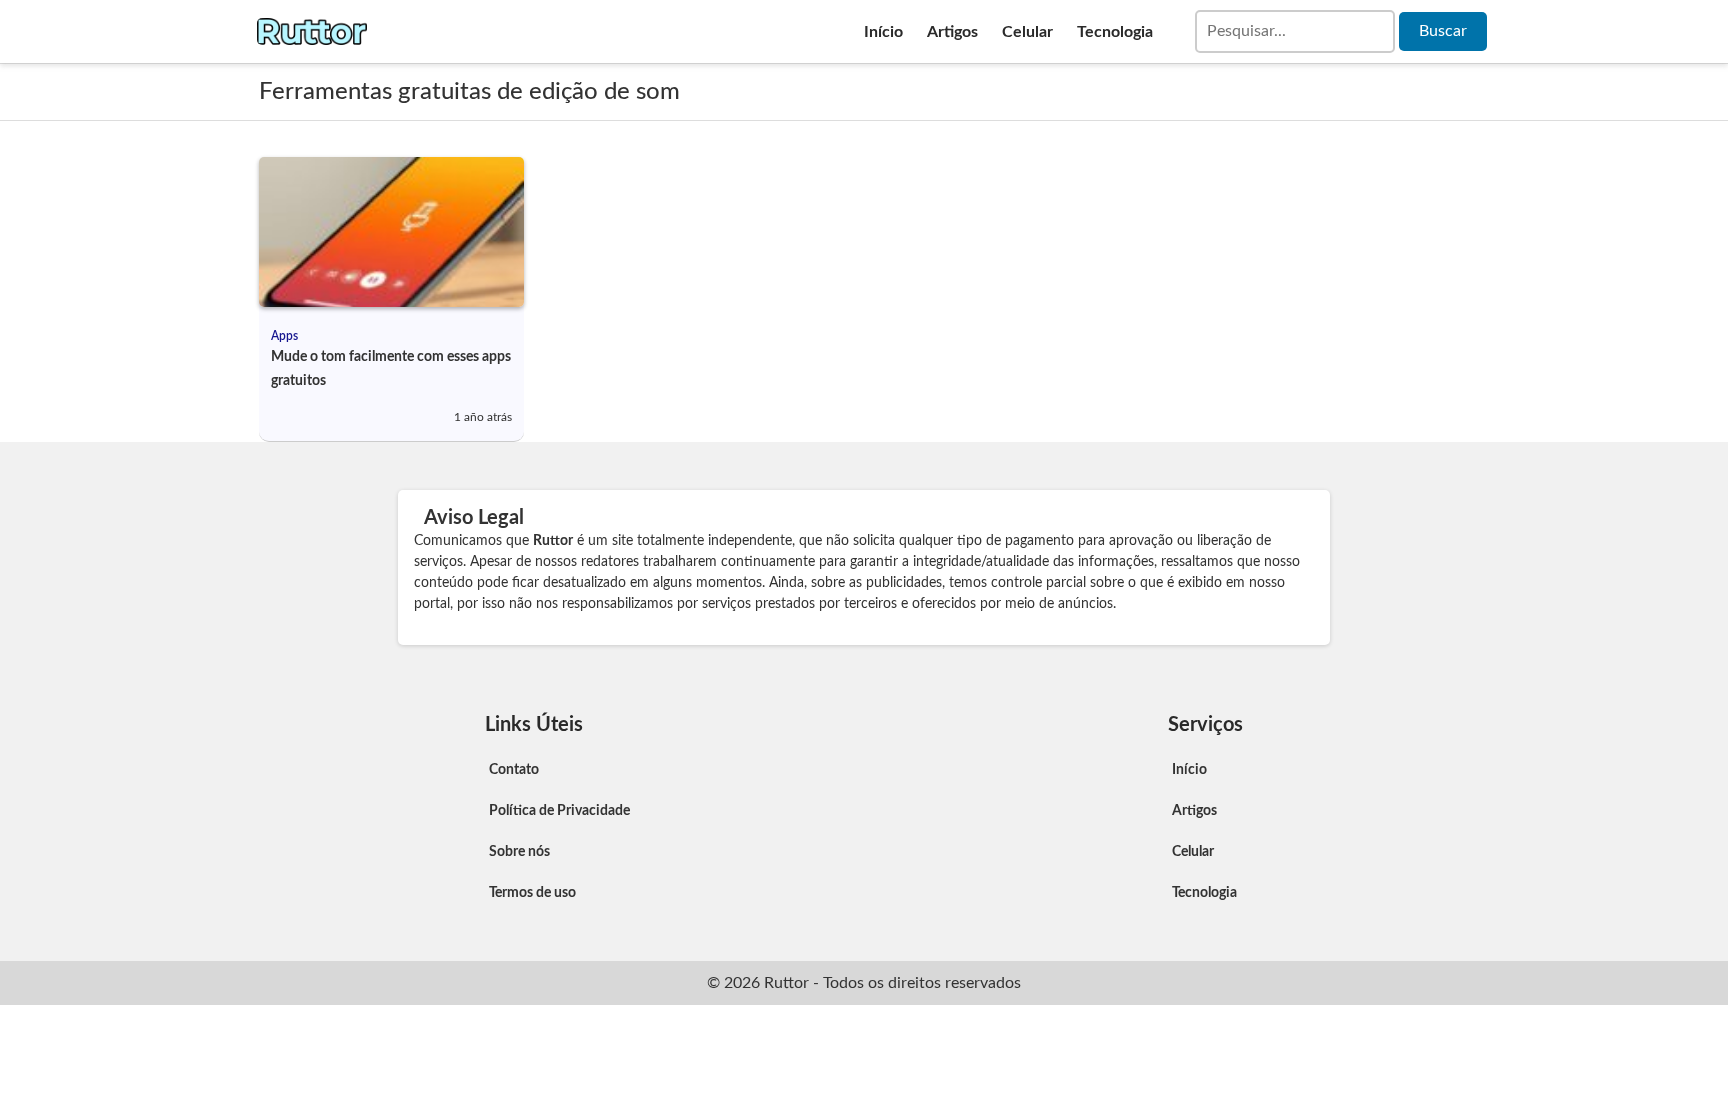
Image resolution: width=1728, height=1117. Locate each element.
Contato (514, 770)
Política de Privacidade (559, 811)
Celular (1027, 32)
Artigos (952, 32)
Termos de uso (532, 893)
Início (883, 32)
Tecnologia (1115, 32)
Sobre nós (519, 852)
